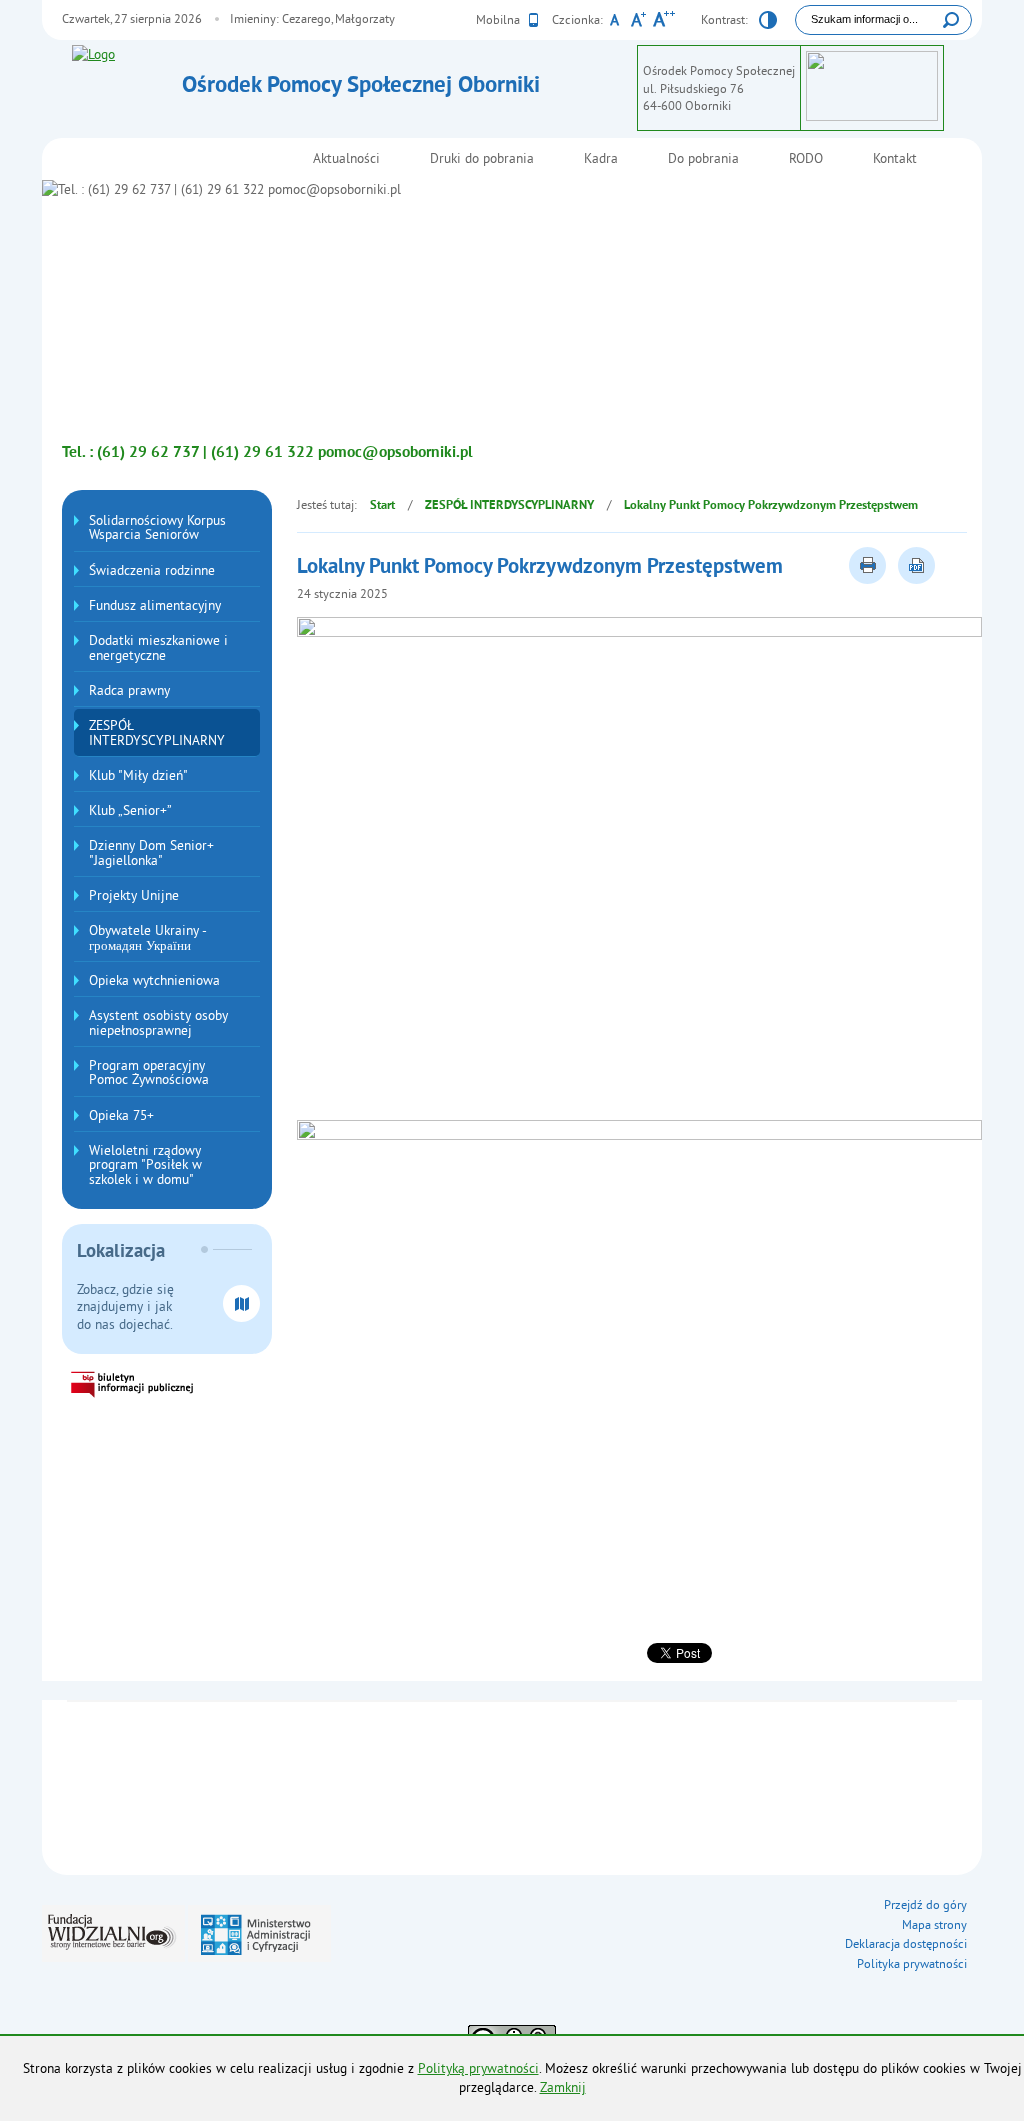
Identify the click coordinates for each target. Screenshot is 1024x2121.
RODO (806, 158)
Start (382, 506)
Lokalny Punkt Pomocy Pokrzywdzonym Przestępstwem (771, 506)
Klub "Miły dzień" (138, 775)
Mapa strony (934, 1924)
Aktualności (346, 158)
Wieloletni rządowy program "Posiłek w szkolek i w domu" (145, 1165)
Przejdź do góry (925, 1904)
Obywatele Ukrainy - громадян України (148, 937)
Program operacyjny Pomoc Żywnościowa (149, 1072)
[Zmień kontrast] (768, 23)
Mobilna (499, 19)
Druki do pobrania (482, 158)
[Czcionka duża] (663, 22)
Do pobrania (703, 158)
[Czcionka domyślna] (614, 22)
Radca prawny (129, 690)
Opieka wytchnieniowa (154, 980)
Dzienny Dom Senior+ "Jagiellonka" (151, 852)
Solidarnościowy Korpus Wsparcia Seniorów (157, 527)
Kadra (601, 158)
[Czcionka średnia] (638, 22)
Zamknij (563, 2087)
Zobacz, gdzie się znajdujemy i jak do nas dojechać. (125, 1307)
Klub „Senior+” (130, 810)
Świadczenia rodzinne (152, 570)
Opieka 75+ (121, 1115)
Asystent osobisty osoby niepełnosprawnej (158, 1022)
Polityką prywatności (478, 2068)
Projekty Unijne (134, 895)
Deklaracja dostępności (906, 1943)
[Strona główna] (122, 55)
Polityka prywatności (912, 1963)
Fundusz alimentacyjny (155, 605)
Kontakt (895, 158)
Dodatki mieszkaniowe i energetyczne (158, 647)
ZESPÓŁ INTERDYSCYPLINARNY (157, 732)
